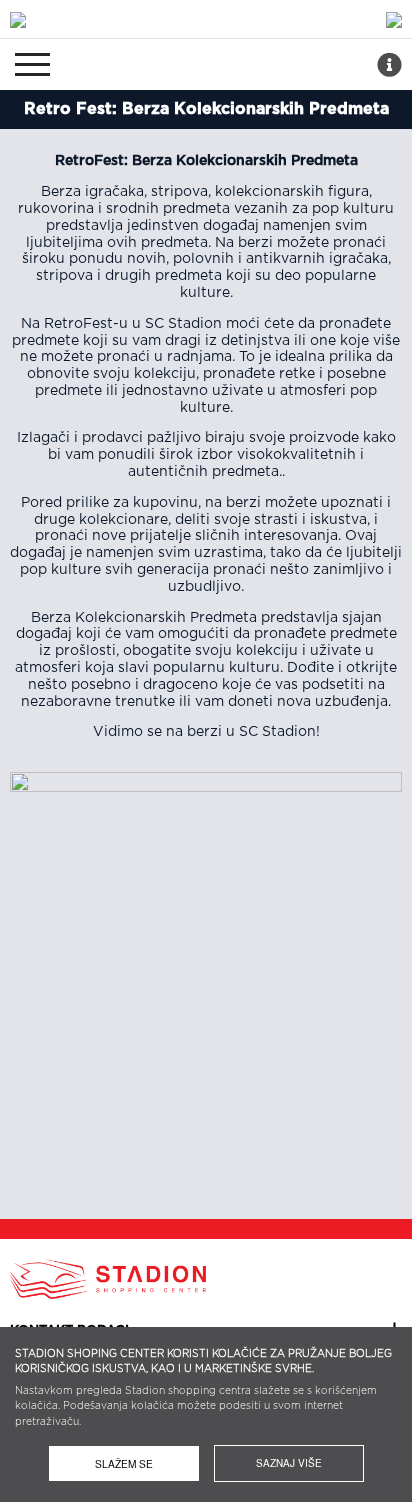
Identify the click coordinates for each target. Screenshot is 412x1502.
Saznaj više (289, 1463)
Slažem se (124, 1463)
